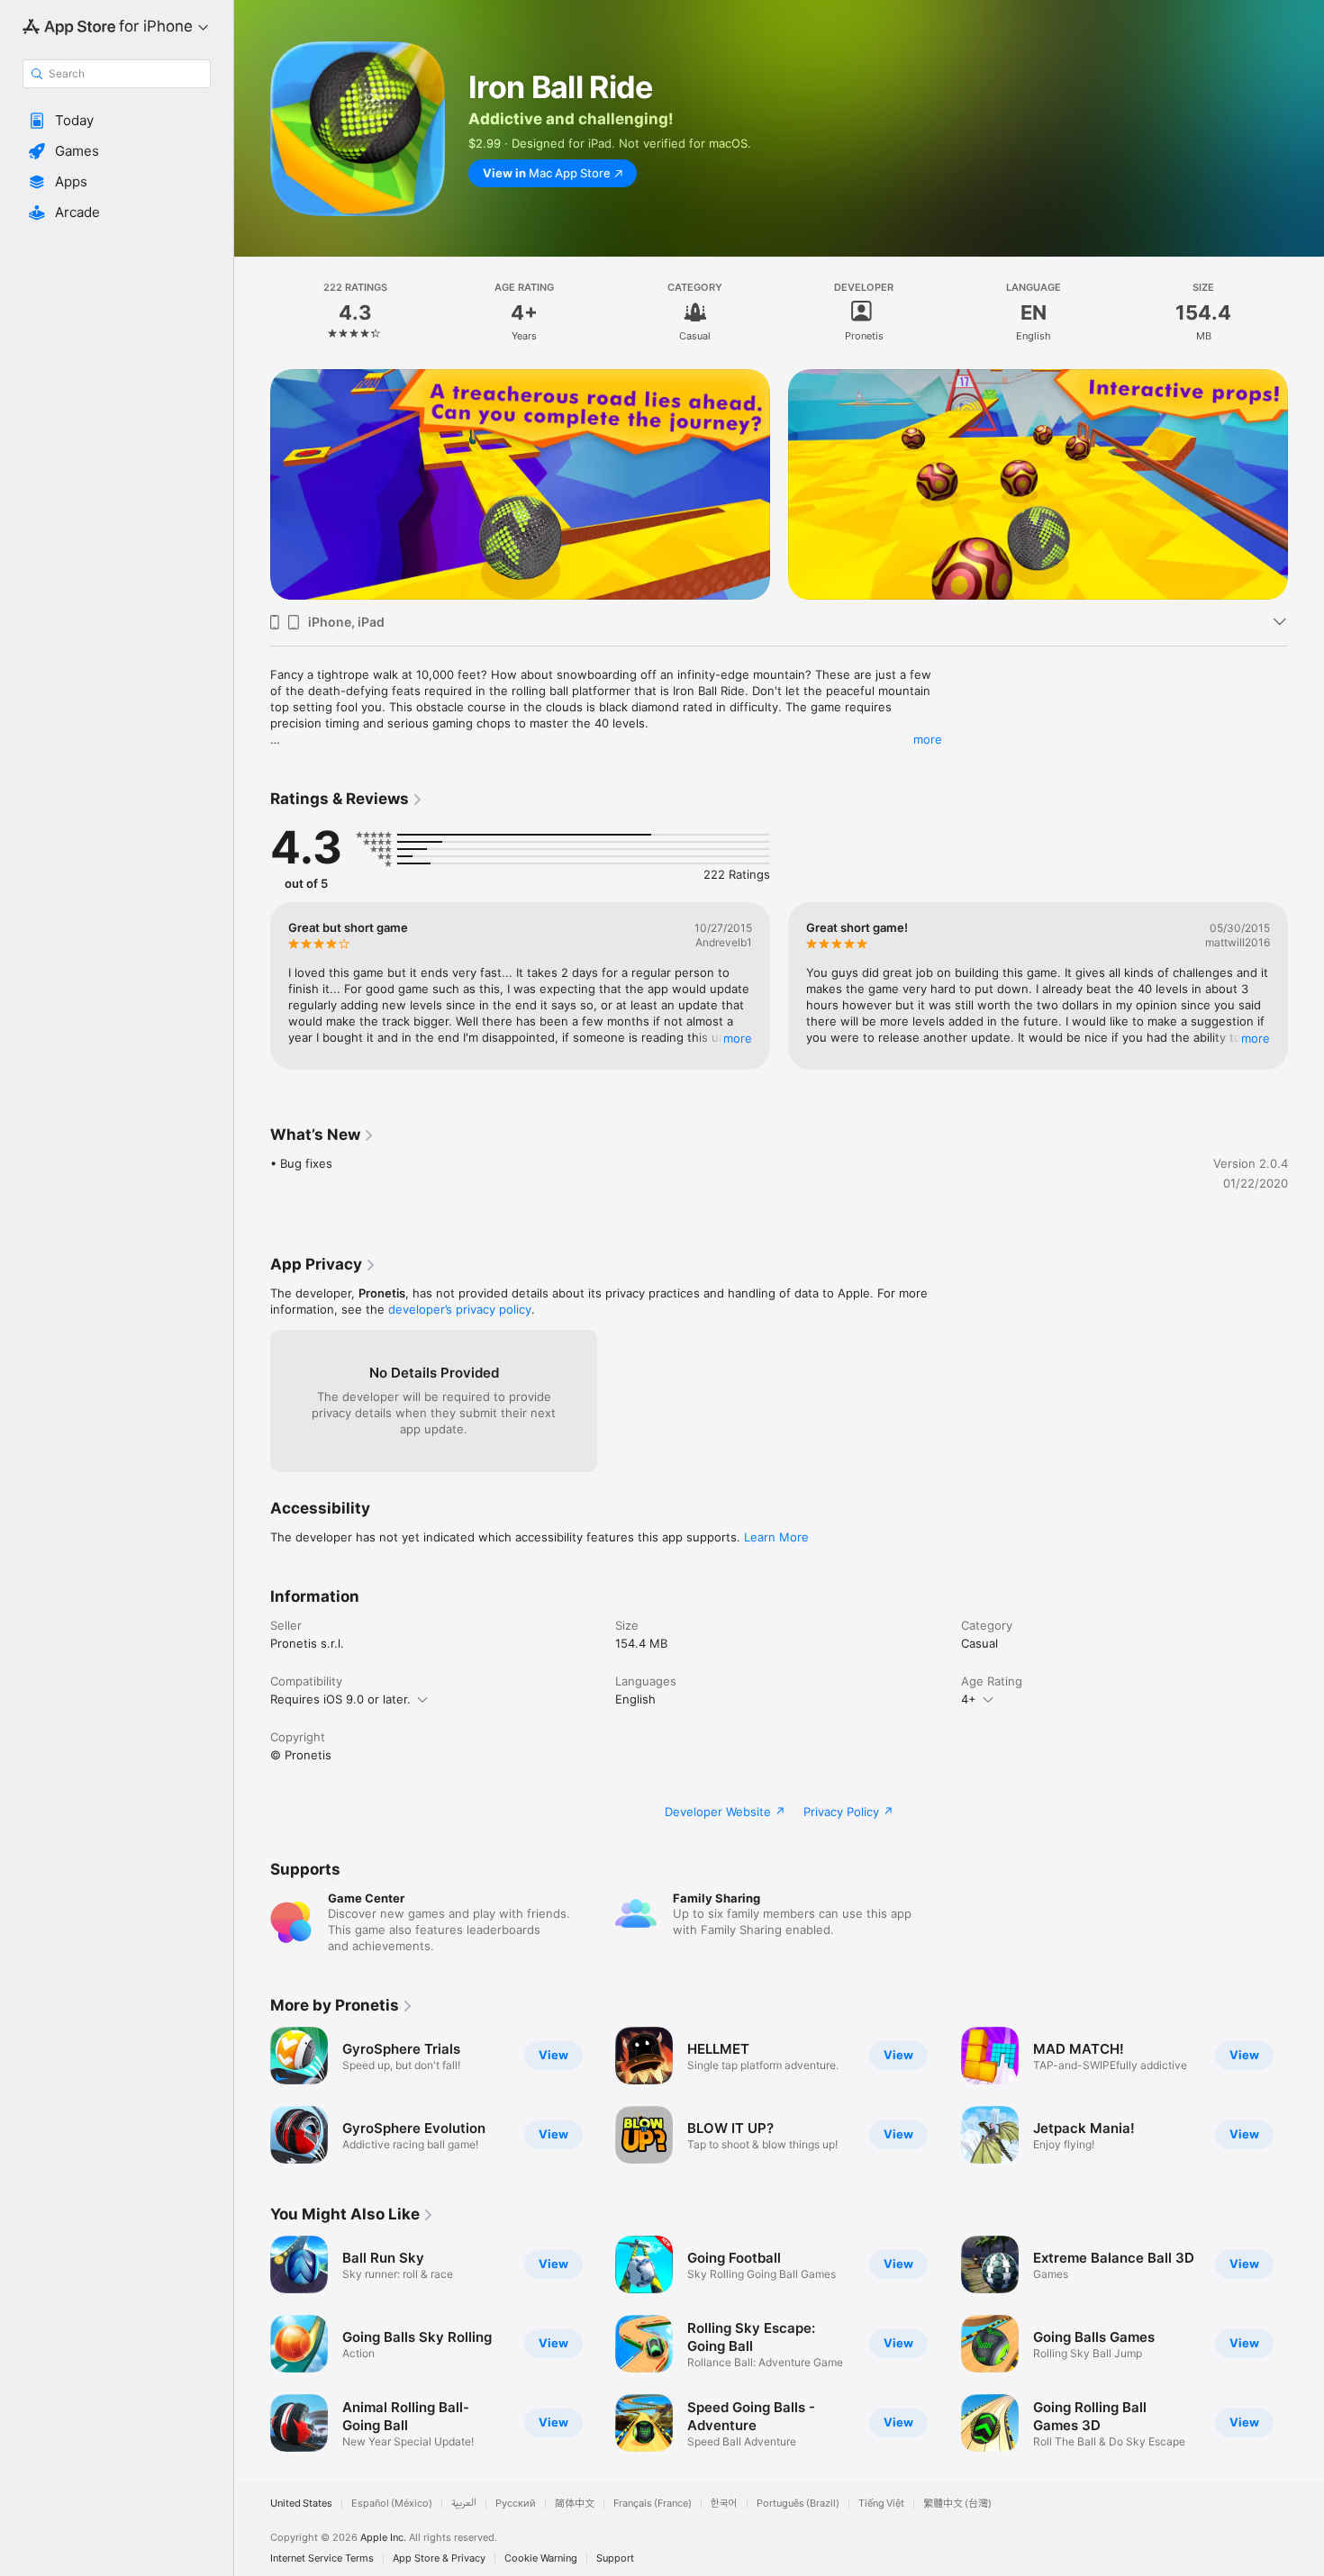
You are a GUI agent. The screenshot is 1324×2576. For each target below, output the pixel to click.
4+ (969, 1699)
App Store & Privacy (439, 2558)
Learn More (776, 1537)
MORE (738, 1038)
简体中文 (575, 2504)
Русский (516, 2504)
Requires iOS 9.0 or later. (340, 1699)
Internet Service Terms (322, 2558)
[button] (117, 121)
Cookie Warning (541, 2558)
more (928, 739)
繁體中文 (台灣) (957, 2504)
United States (301, 2504)
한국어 (724, 2504)
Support (615, 2558)
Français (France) (653, 2504)
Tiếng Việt (881, 2504)
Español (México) (392, 2504)
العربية (464, 2504)
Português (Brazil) (798, 2504)
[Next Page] (1306, 484)
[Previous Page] (252, 484)
